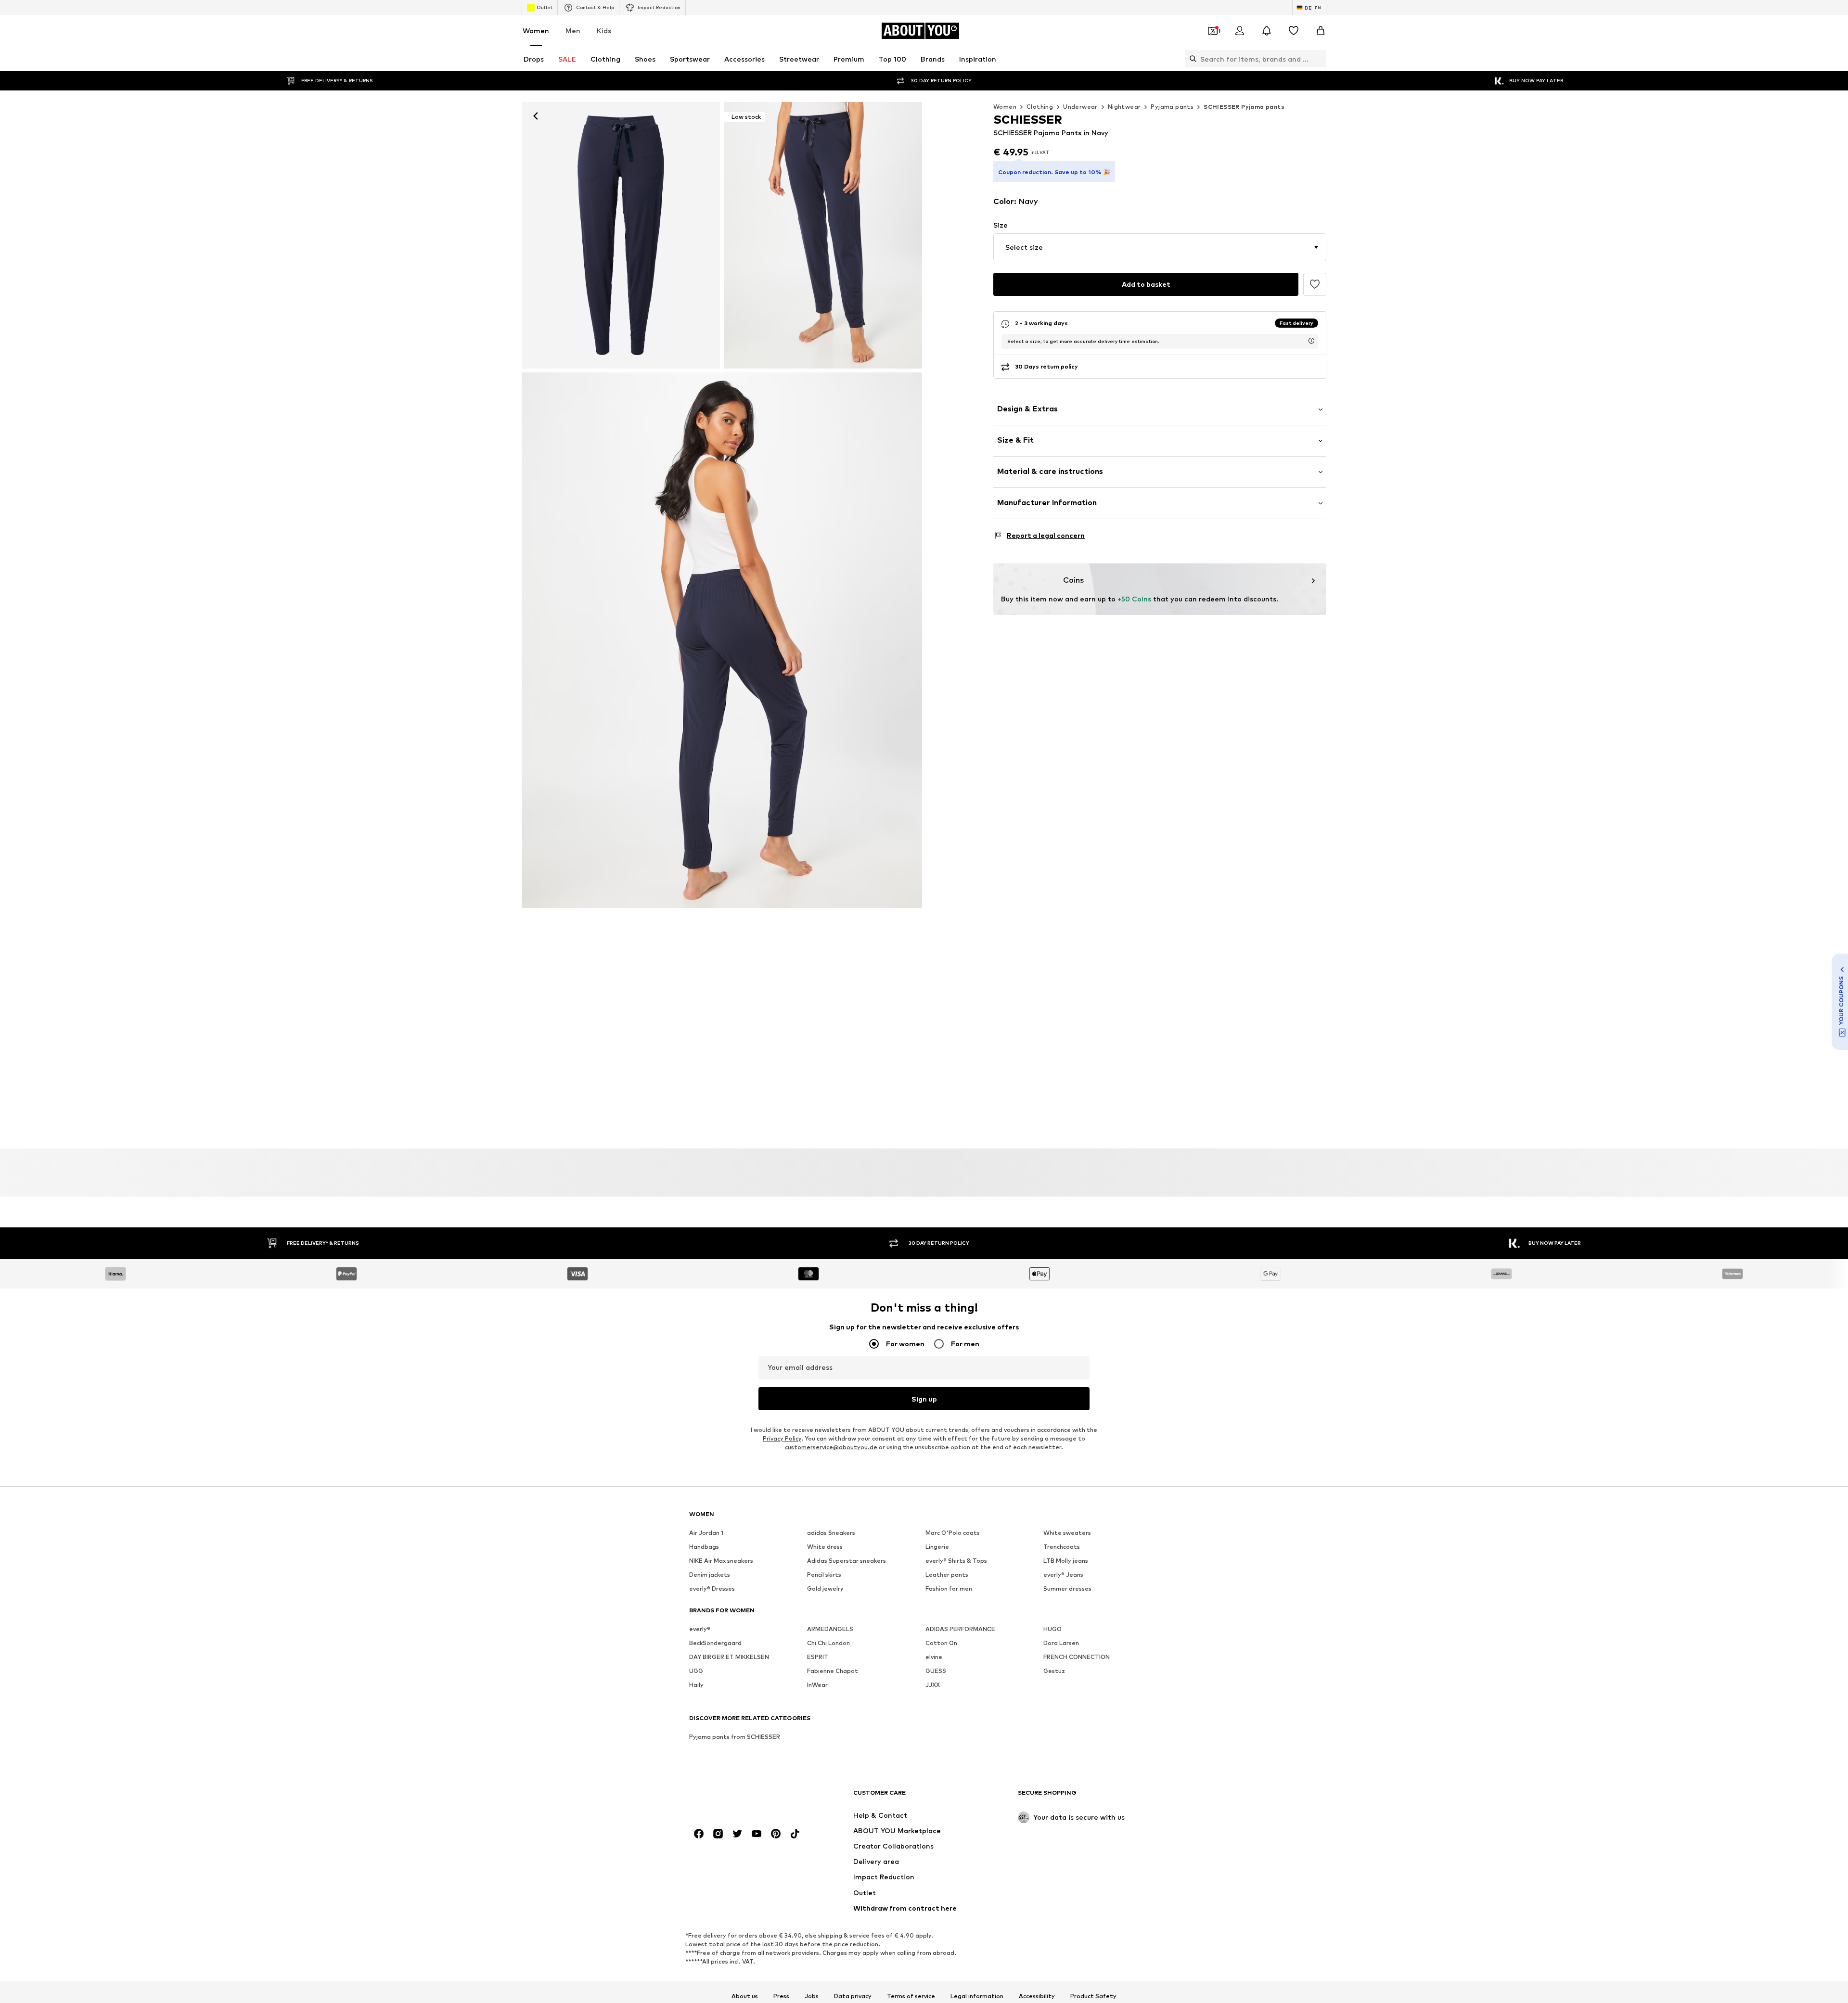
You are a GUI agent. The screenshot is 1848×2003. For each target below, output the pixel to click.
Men (573, 31)
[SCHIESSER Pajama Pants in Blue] (722, 640)
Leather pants (947, 1575)
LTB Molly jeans (1066, 1561)
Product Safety (1093, 1996)
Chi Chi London (828, 1643)
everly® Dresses (712, 1588)
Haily (696, 1685)
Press (781, 1996)
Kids (604, 31)
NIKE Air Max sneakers (721, 1561)
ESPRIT (818, 1657)
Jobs (812, 1996)
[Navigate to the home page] (742, 1797)
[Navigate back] (536, 116)
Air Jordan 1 (706, 1533)
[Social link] (699, 1834)
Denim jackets (710, 1575)
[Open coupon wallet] (1213, 31)
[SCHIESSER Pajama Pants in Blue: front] (621, 235)
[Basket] (1321, 31)
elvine (934, 1657)
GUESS (936, 1671)
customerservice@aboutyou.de (831, 1447)
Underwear (1080, 107)
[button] (1160, 247)
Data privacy (853, 1996)
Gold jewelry (825, 1588)
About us (745, 1996)
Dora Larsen (1061, 1643)
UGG (696, 1671)
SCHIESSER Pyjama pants (1244, 107)
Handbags (704, 1547)
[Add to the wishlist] (1315, 284)
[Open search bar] (1191, 59)
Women (536, 31)
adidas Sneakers (831, 1533)
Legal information (977, 1996)
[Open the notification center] (1267, 31)
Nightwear (1124, 107)
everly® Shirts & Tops (956, 1561)
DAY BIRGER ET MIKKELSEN (729, 1657)
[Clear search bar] (1319, 59)
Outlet (545, 7)
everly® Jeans (1063, 1575)
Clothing (1040, 107)
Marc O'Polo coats (953, 1533)
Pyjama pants (1172, 107)
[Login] (1240, 31)
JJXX (933, 1685)
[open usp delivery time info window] (1311, 341)
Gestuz (1054, 1671)
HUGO (1052, 1629)
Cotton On (941, 1643)
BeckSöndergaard (715, 1643)
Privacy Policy (782, 1438)
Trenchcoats (1062, 1547)
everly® (700, 1629)
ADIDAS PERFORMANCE (960, 1629)
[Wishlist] (1294, 31)
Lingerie (937, 1547)
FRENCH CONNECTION (1077, 1657)
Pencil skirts (824, 1575)
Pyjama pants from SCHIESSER (735, 1737)
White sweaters (1067, 1533)
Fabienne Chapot (833, 1671)
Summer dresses (1067, 1588)
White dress (825, 1547)
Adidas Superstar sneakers (847, 1561)
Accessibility (1037, 1996)
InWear (817, 1685)
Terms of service (911, 1996)
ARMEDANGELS (830, 1629)
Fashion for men (949, 1588)
